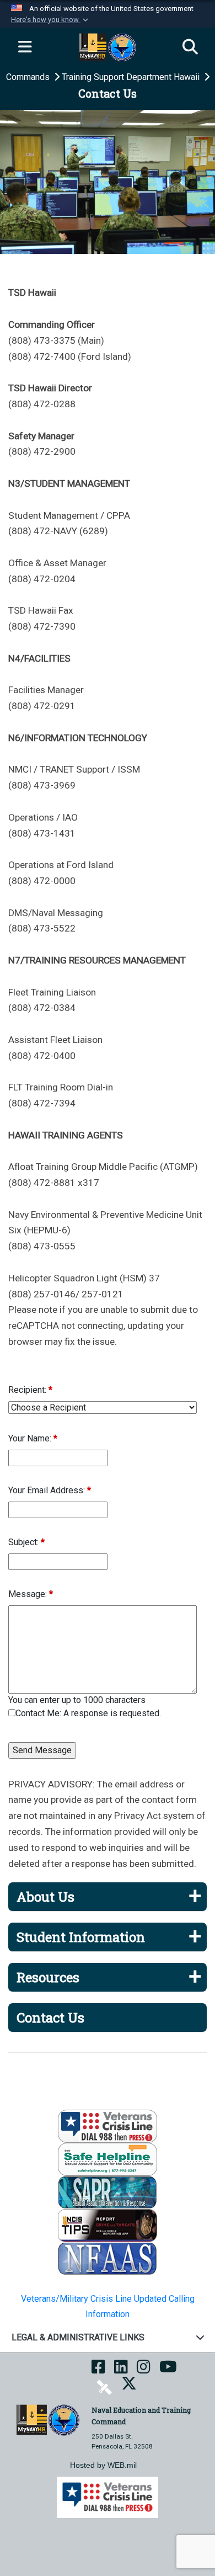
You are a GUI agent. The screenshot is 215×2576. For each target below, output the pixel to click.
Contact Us (50, 2018)
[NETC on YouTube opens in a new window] (168, 2370)
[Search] (190, 47)
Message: (31, 1594)
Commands (29, 77)
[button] (51, 20)
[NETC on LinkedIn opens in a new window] (121, 2370)
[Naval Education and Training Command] (48, 2419)
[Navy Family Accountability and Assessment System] (108, 2258)
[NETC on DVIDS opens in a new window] (104, 2387)
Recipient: (30, 1390)
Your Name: (33, 1438)
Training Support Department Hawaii (132, 77)
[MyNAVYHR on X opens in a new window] (129, 2387)
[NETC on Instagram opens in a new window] (144, 2370)
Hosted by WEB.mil (103, 2465)
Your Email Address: (50, 1490)
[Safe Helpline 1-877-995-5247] (108, 2159)
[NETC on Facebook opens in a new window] (98, 2370)
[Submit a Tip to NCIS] (108, 2225)
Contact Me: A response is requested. (88, 1713)
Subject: (26, 1542)
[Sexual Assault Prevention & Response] (108, 2192)
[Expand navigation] (25, 47)
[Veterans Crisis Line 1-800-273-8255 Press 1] (108, 2125)
